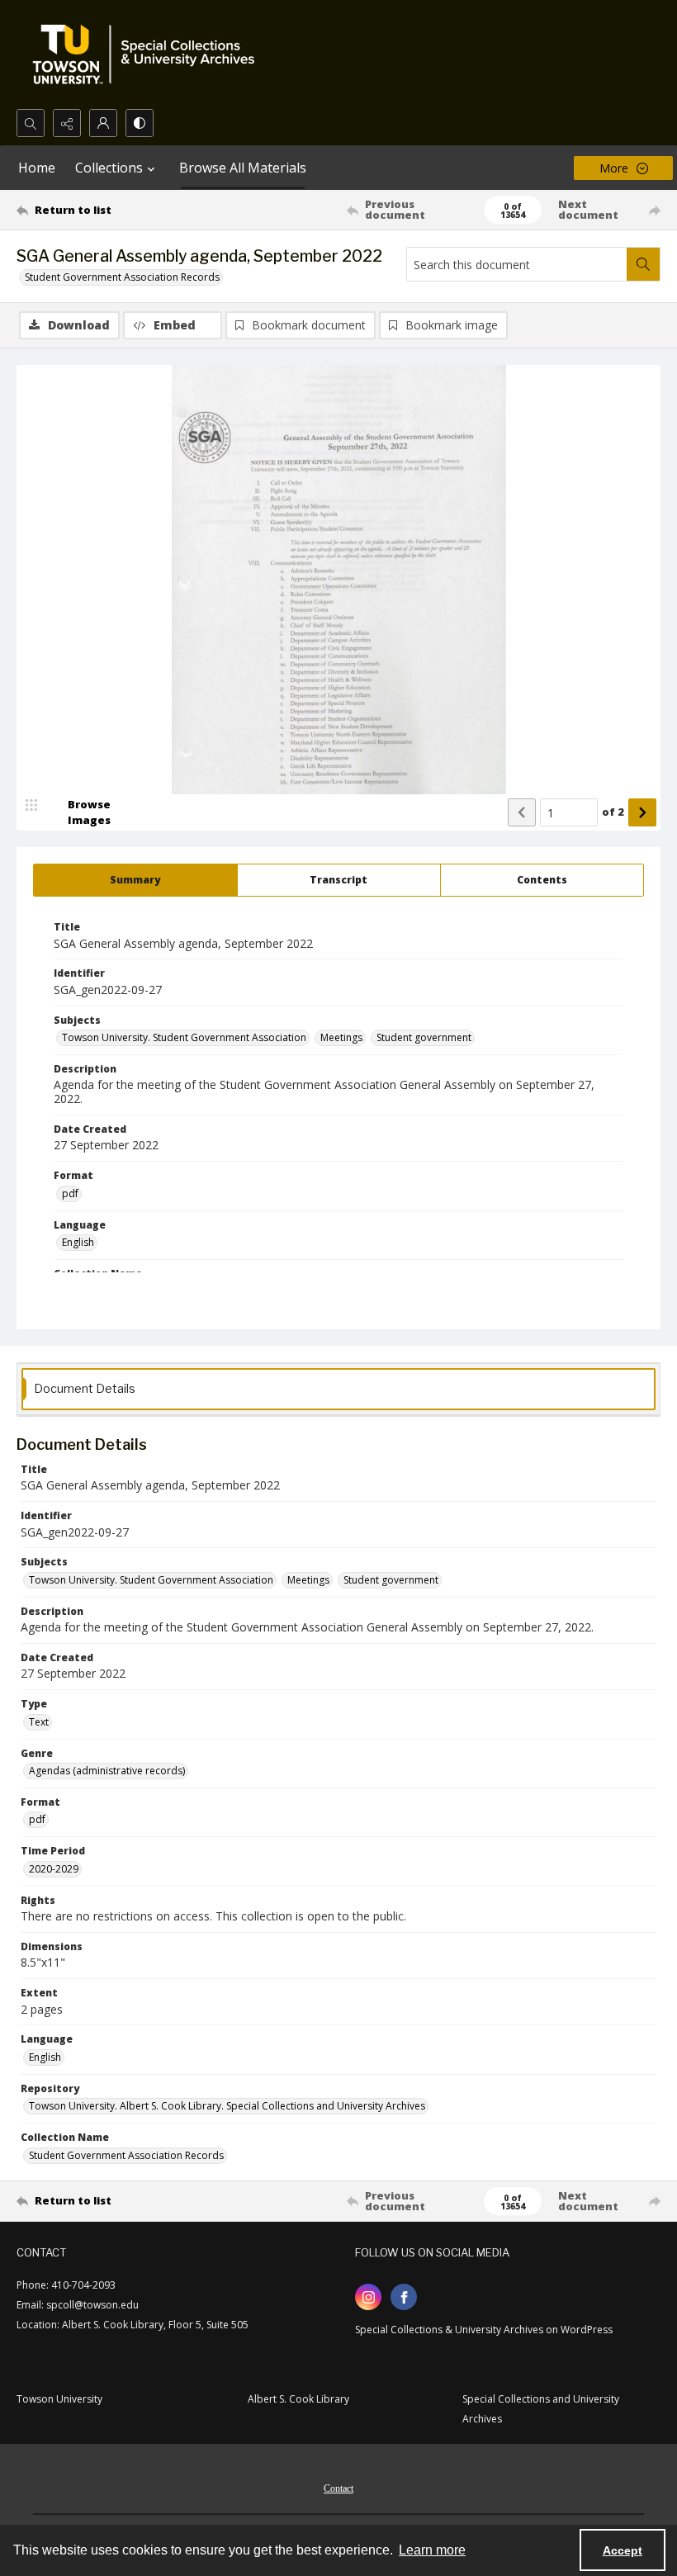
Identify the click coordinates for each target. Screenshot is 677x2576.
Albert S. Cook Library (298, 2399)
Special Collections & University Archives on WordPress (484, 2330)
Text (39, 1722)
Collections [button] (109, 168)
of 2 (613, 812)
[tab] (135, 880)
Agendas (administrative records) (107, 1771)
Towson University (59, 2399)
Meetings (341, 1037)
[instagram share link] (368, 2297)
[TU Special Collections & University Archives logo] (149, 54)
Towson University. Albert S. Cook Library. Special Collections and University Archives (227, 2106)
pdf (70, 1193)
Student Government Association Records (122, 277)
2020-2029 (54, 1869)
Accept (623, 2550)
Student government (424, 1037)
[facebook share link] (404, 2297)
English (78, 1242)
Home (37, 168)
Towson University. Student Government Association (184, 1037)
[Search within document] (643, 264)
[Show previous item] (522, 812)
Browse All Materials (243, 168)
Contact (338, 2488)
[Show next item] (642, 812)
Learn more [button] (432, 2550)
